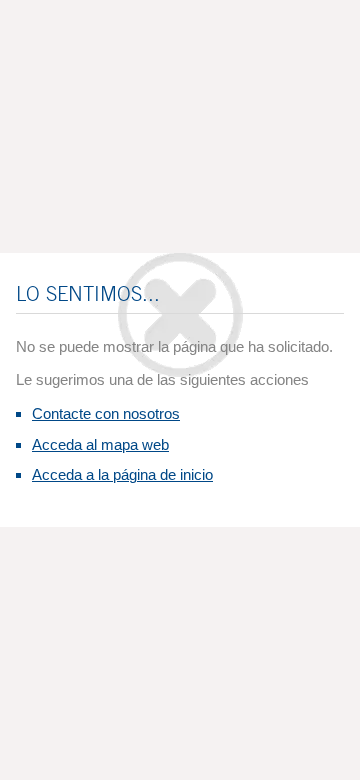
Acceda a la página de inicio (122, 474)
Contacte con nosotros (106, 413)
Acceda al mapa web (100, 444)
